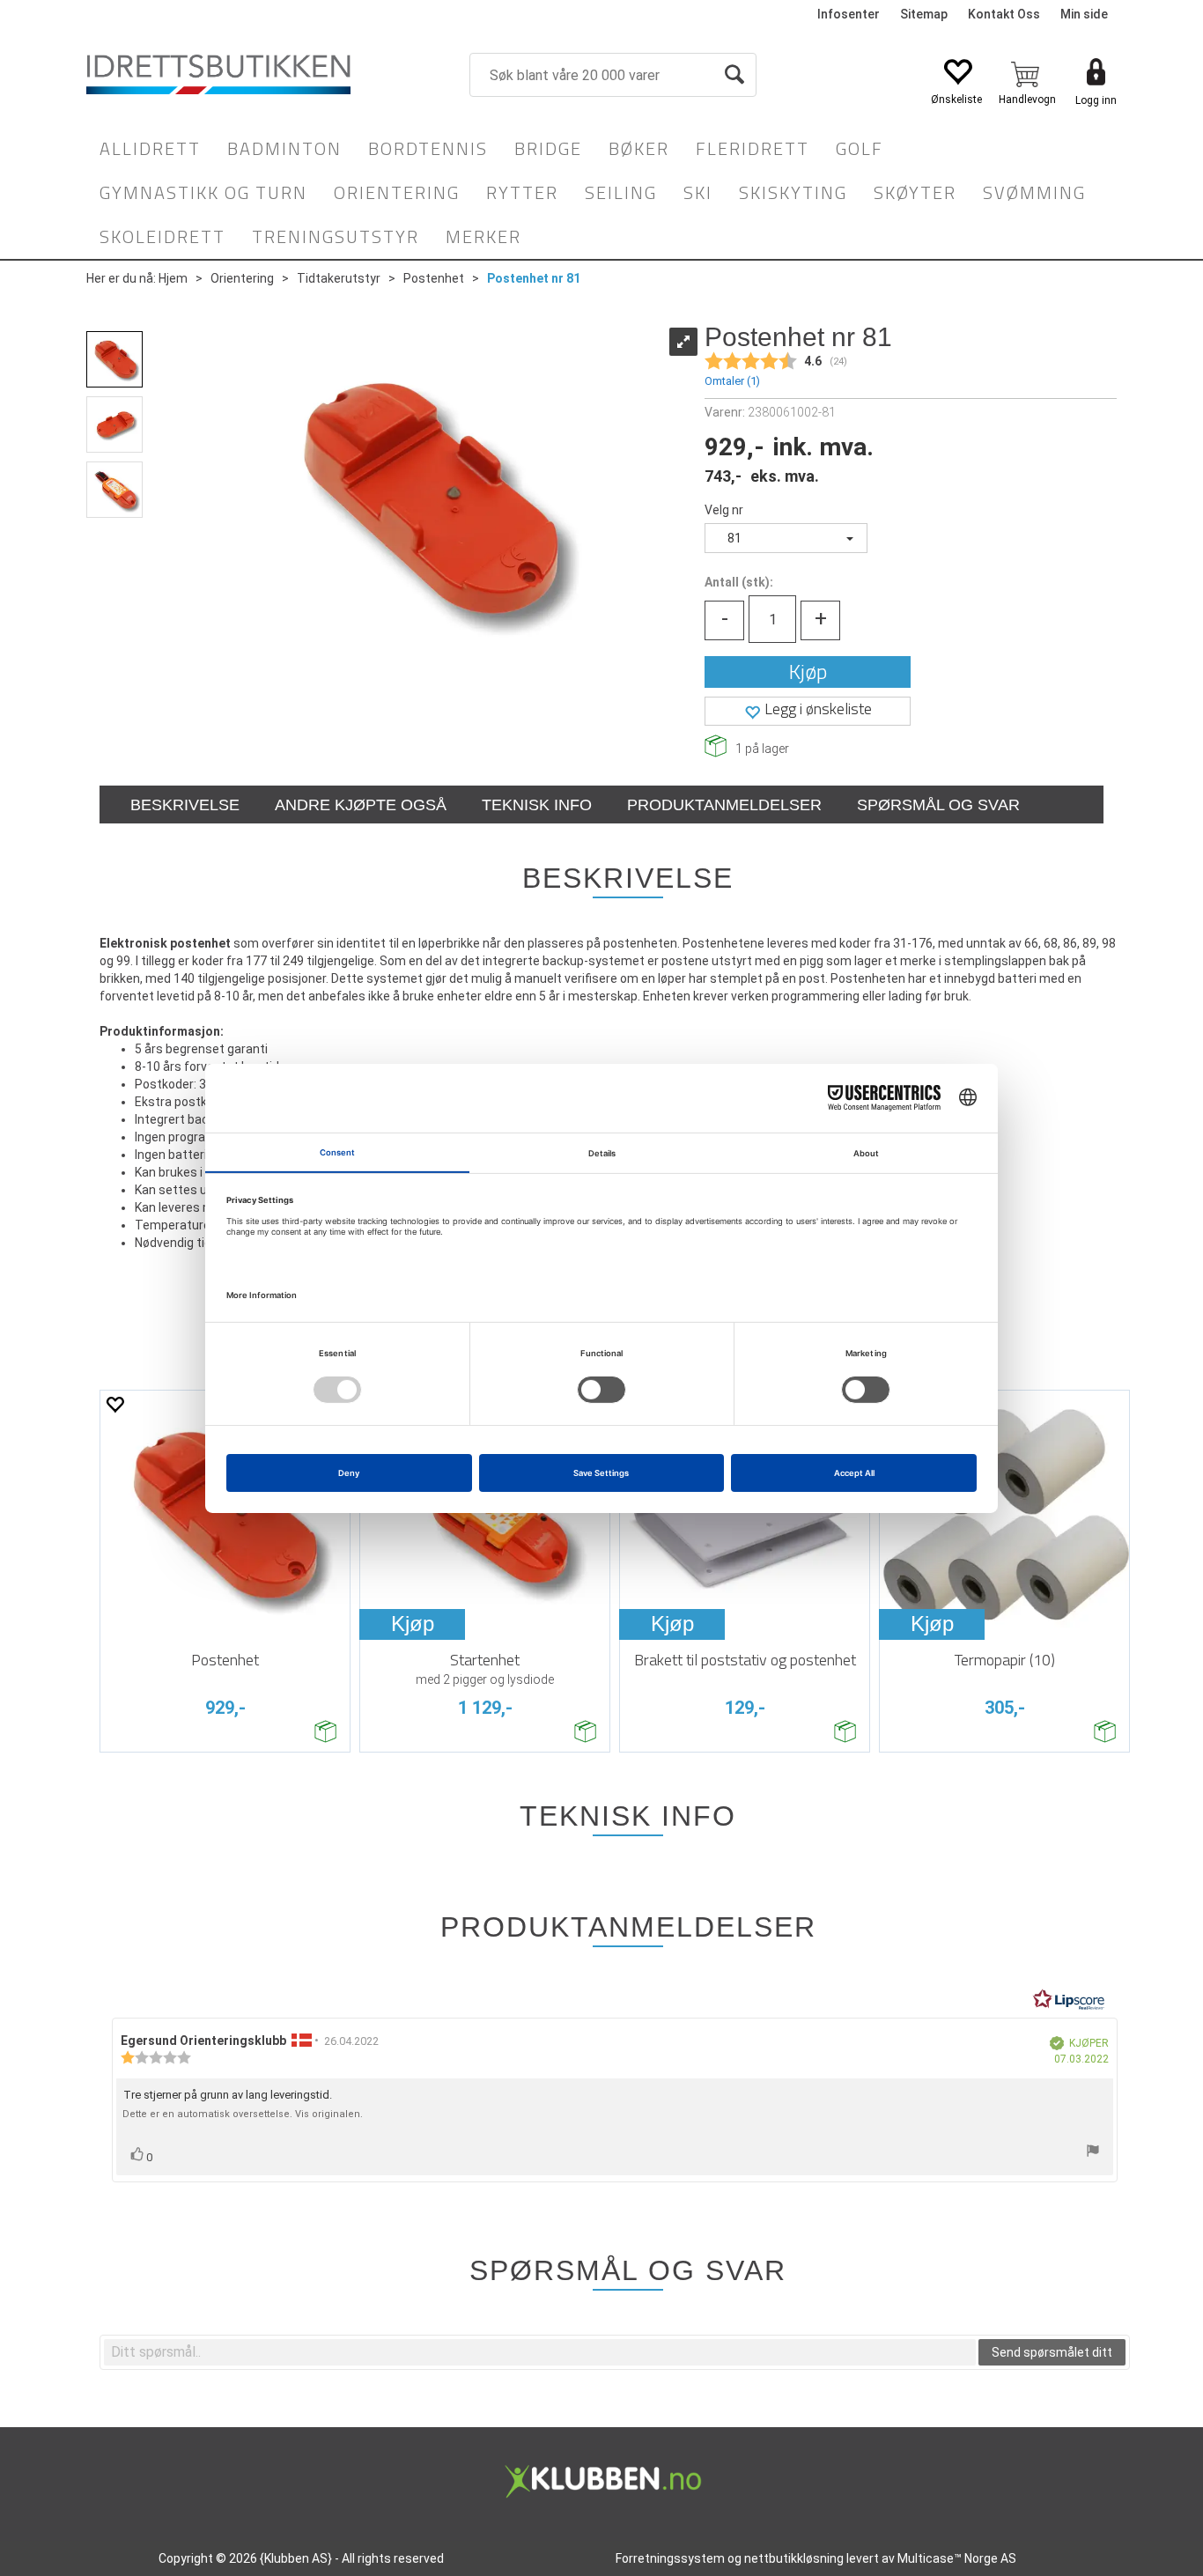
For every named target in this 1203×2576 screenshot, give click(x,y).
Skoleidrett (162, 236)
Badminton (284, 148)
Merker (483, 236)
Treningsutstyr (336, 236)
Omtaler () (732, 381)
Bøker (639, 148)
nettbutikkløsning (794, 2558)
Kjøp (808, 672)
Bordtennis (428, 148)
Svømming (1034, 192)
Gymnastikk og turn (203, 192)
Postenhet (434, 278)
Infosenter (849, 14)
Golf (860, 148)
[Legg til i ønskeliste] (114, 1404)
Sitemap (924, 14)
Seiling (621, 192)
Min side (1084, 14)
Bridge (548, 148)
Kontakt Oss (1004, 14)
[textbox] (540, 2352)
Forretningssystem (670, 2558)
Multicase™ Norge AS (957, 2558)
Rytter (522, 192)
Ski (698, 192)
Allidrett (150, 148)
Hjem (173, 278)
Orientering (397, 192)
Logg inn (1096, 100)
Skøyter (915, 192)
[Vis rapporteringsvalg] (1093, 2153)
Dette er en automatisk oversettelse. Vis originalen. (243, 2114)
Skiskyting (793, 192)
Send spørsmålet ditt (1052, 2352)
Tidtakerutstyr (339, 278)
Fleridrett (753, 148)
